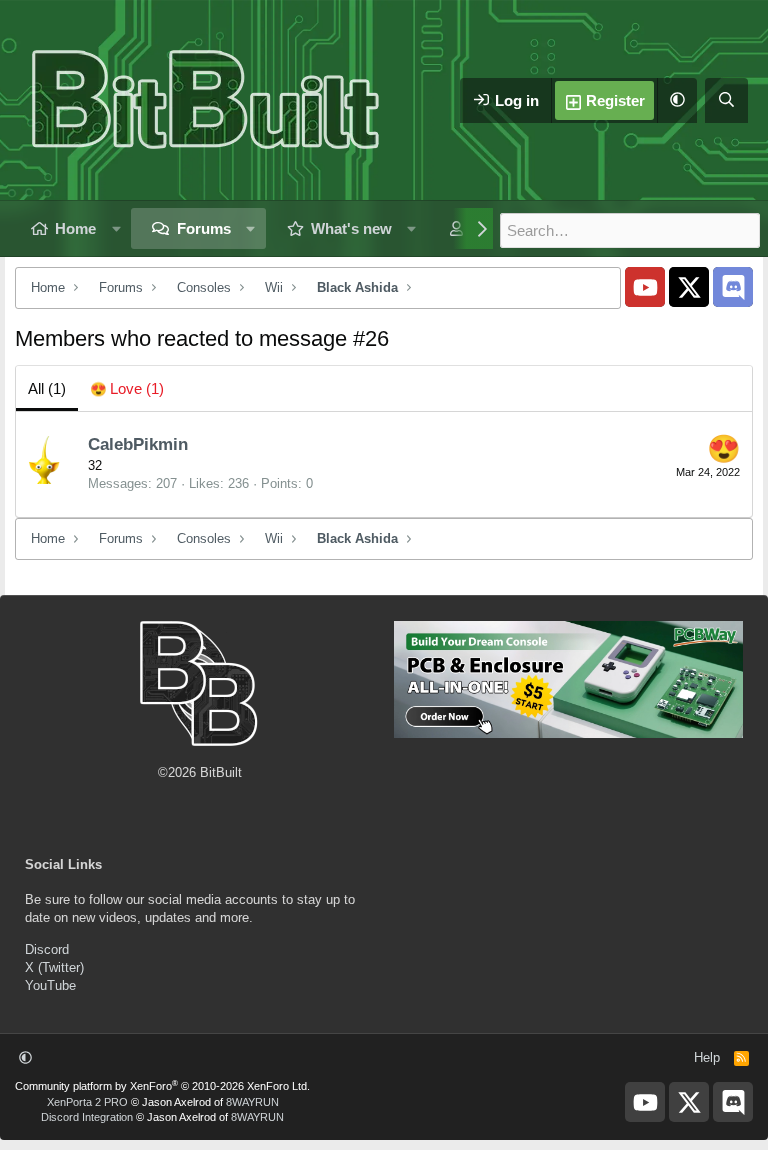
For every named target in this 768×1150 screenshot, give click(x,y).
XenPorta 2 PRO (87, 1102)
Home (75, 228)
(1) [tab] (47, 388)
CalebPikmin (138, 444)
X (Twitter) (54, 967)
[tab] (127, 388)
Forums (204, 228)
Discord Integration (87, 1117)
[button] (677, 100)
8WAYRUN (252, 1102)
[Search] (726, 100)
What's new (351, 228)
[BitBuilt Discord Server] (733, 287)
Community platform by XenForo (162, 1086)
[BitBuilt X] (689, 287)
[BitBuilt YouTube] (645, 287)
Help (707, 1057)
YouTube (50, 985)
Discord (47, 949)
